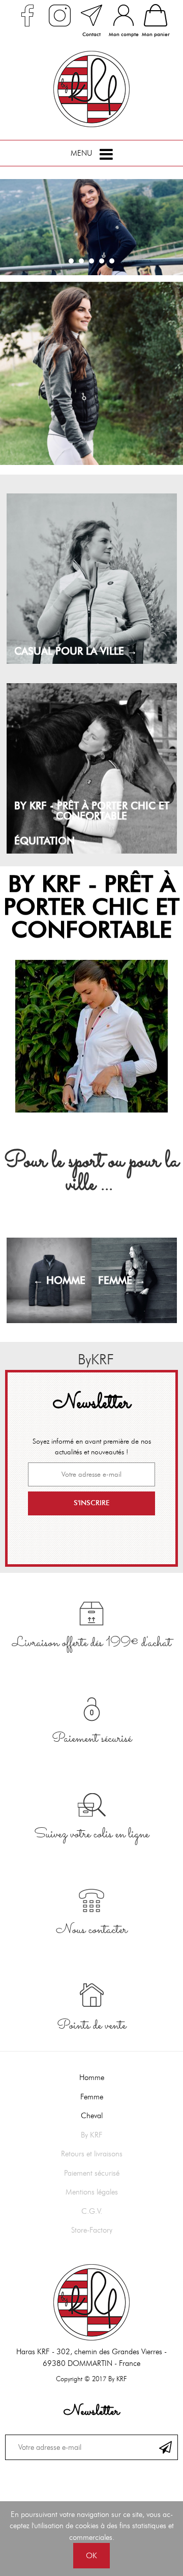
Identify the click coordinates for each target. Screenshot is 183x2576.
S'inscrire (91, 1503)
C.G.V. (92, 2211)
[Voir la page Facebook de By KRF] (27, 15)
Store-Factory (92, 2230)
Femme (92, 2097)
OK (91, 2556)
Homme (92, 2077)
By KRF (92, 2135)
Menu (81, 153)
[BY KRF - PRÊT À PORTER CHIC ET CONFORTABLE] (91, 1036)
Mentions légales (92, 2192)
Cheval (92, 2116)
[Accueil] (91, 89)
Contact (91, 34)
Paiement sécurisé (92, 2173)
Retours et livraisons (92, 2154)
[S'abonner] (165, 2447)
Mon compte (124, 34)
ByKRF (92, 1359)
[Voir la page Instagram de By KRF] (59, 15)
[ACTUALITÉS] (91, 373)
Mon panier (156, 34)
